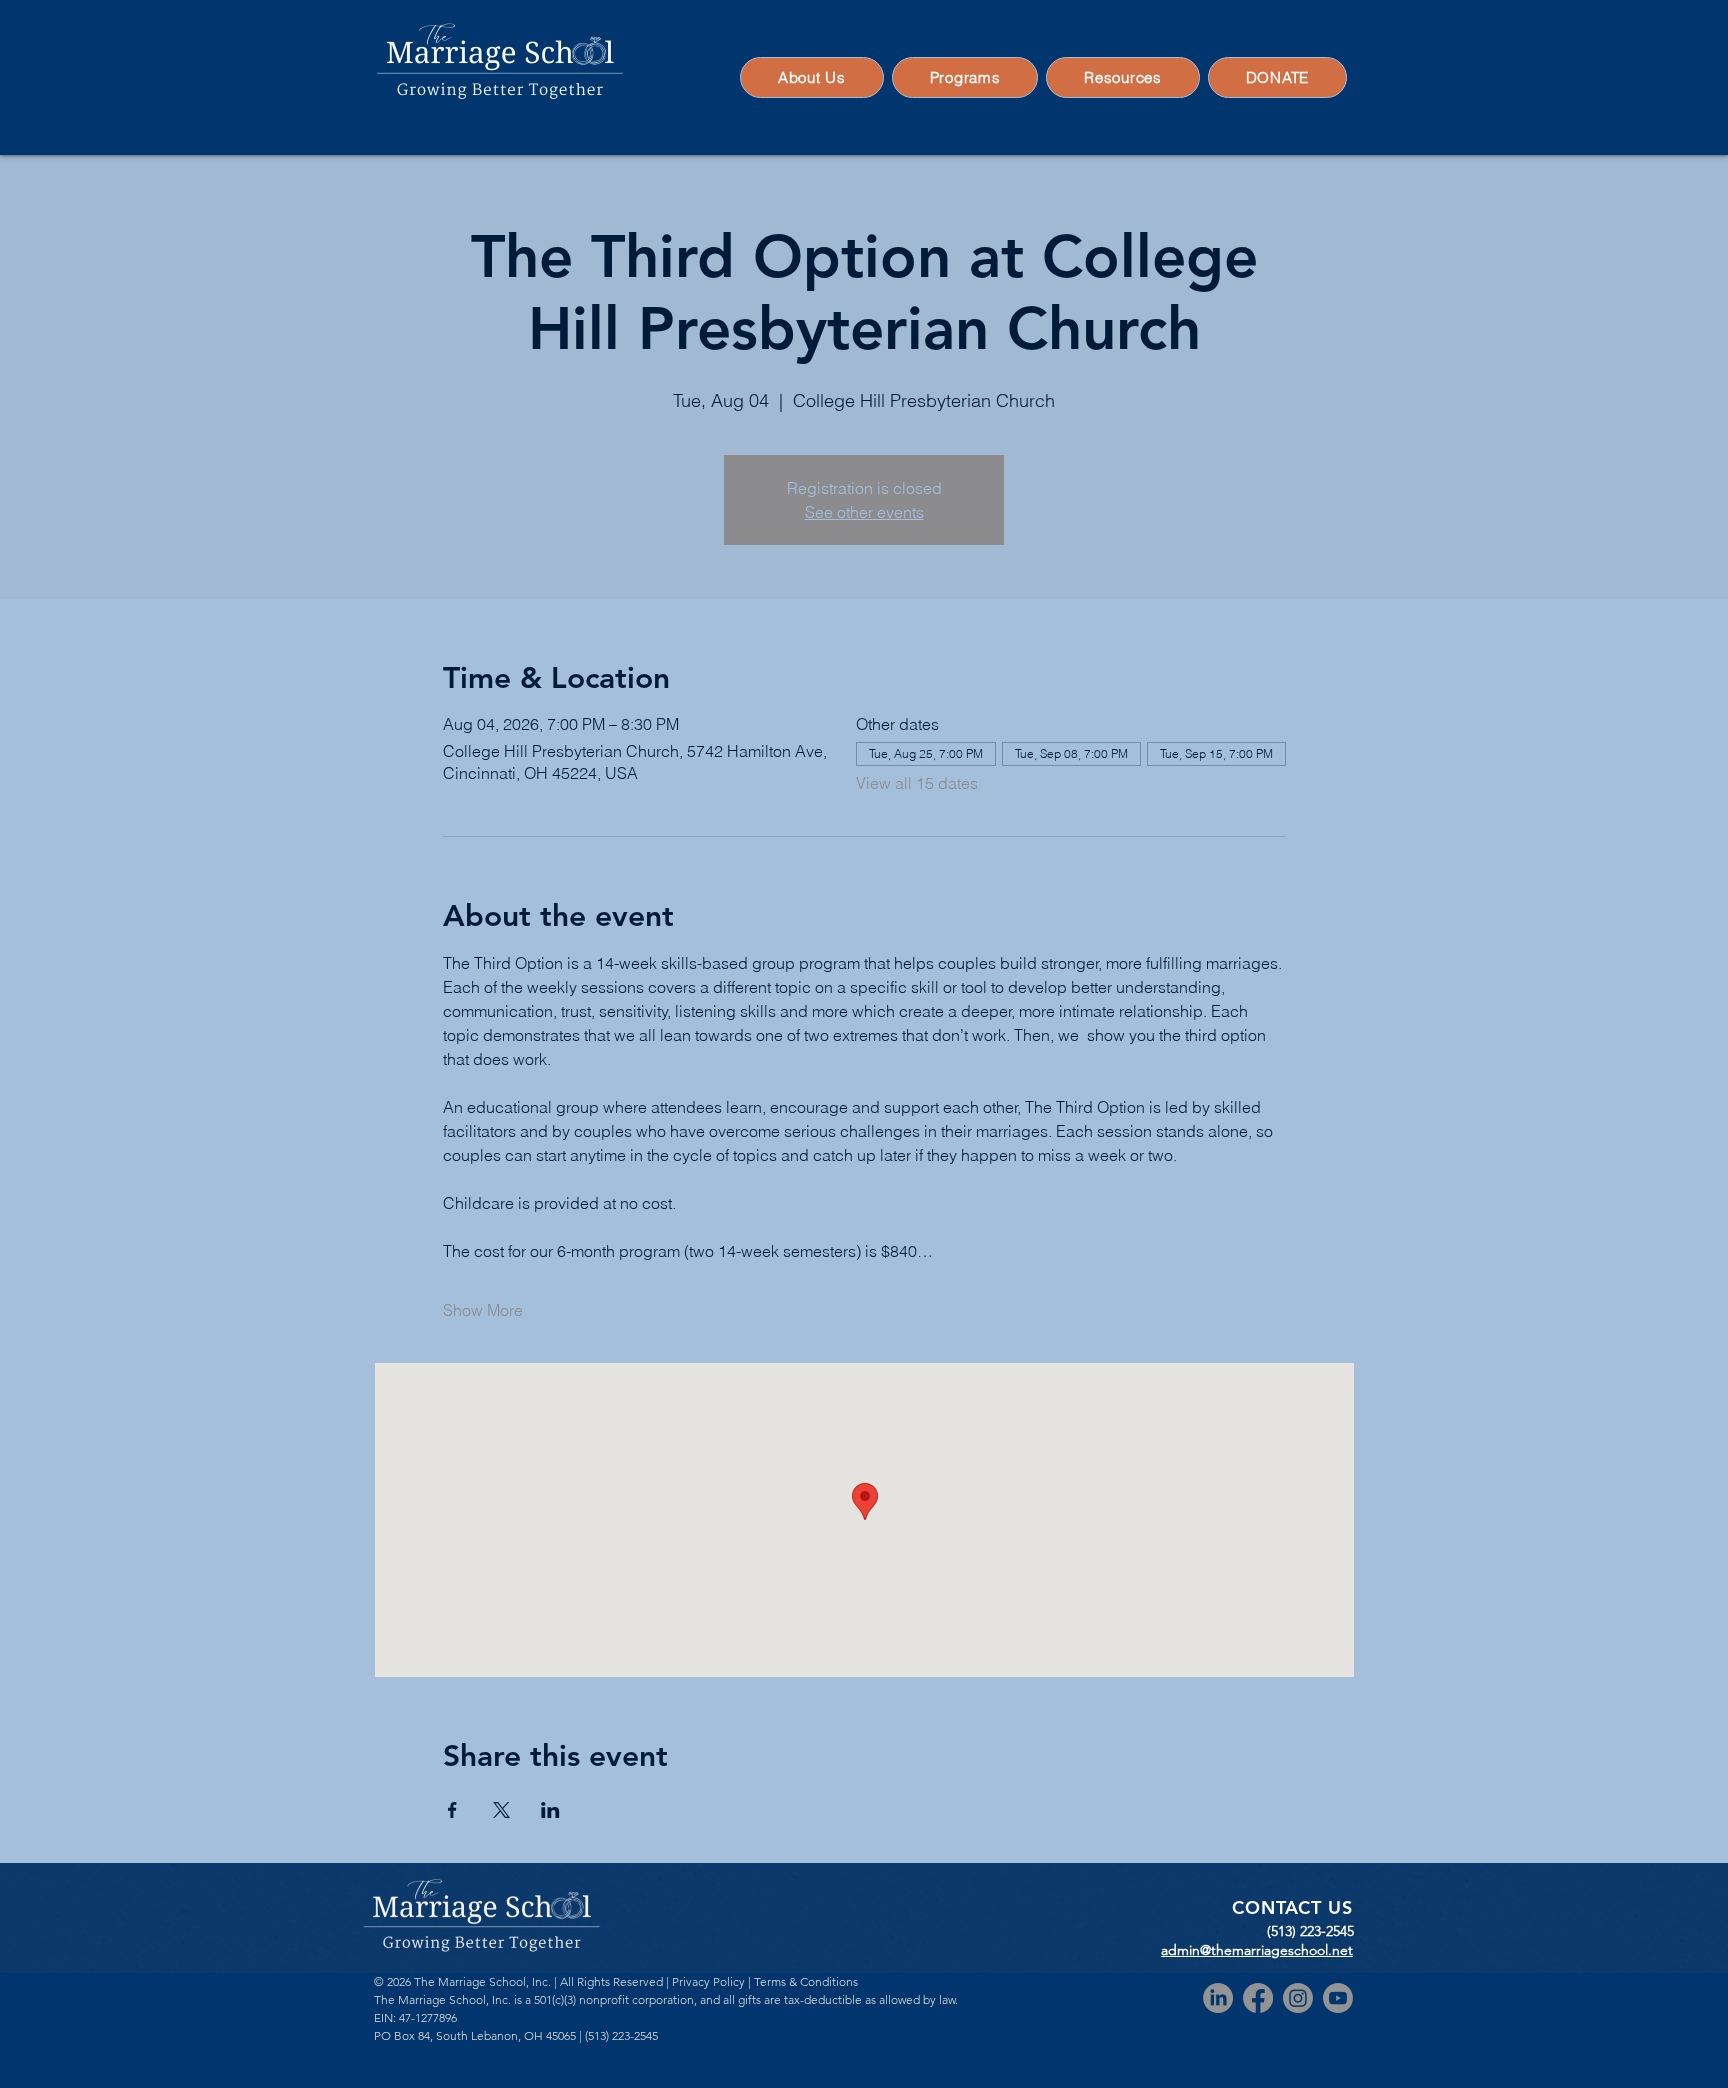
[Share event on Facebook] (452, 1810)
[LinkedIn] (1218, 1998)
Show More (483, 1310)
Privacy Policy (708, 1981)
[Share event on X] (501, 1810)
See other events (864, 512)
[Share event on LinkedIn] (550, 1810)
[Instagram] (1298, 1998)
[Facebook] (1258, 1998)
